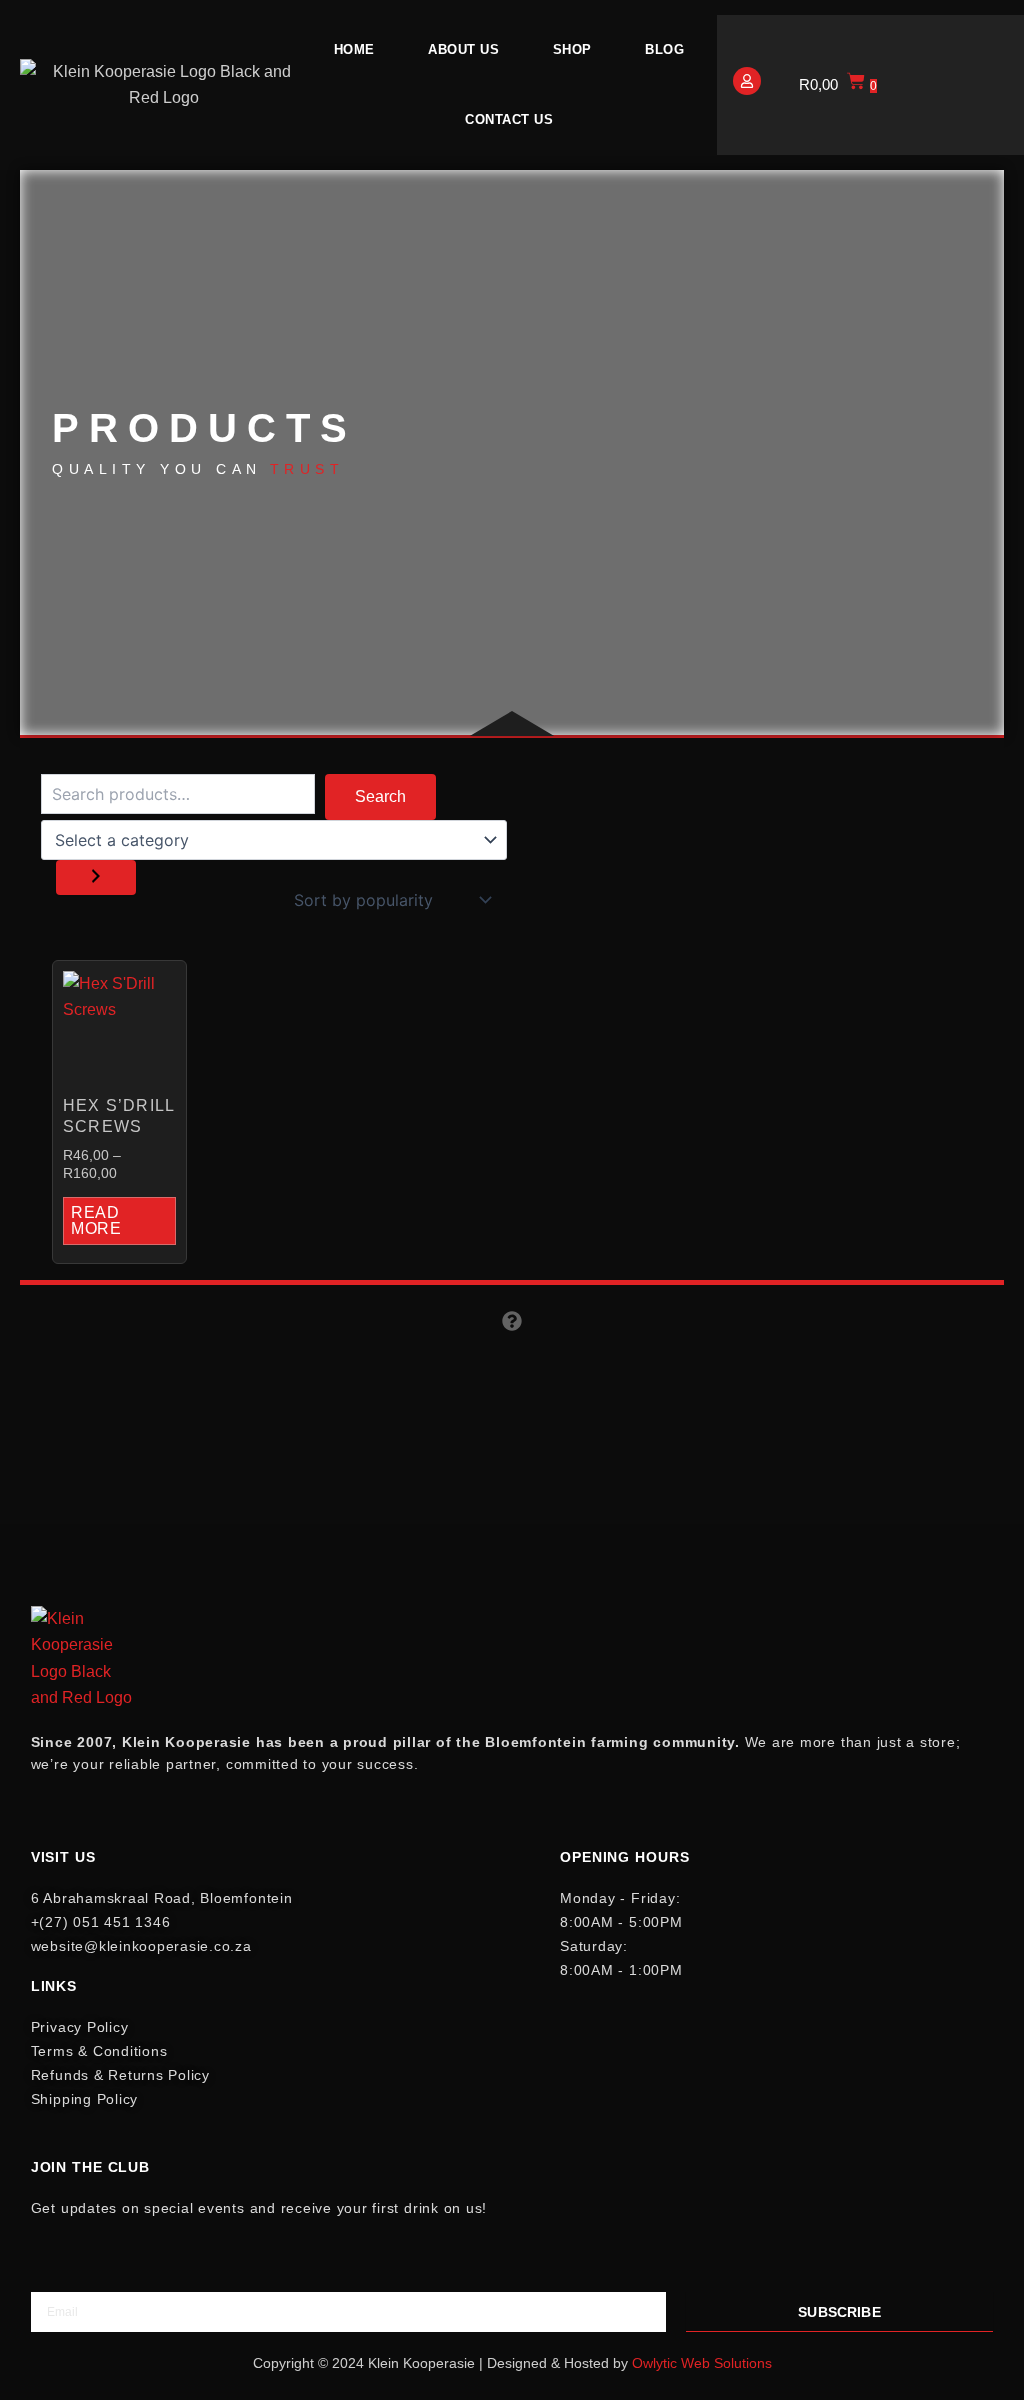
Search (380, 796)
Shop (572, 49)
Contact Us (509, 119)
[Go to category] (96, 877)
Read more (96, 1220)
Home (354, 49)
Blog (664, 49)
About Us (463, 49)
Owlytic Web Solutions (702, 2363)
